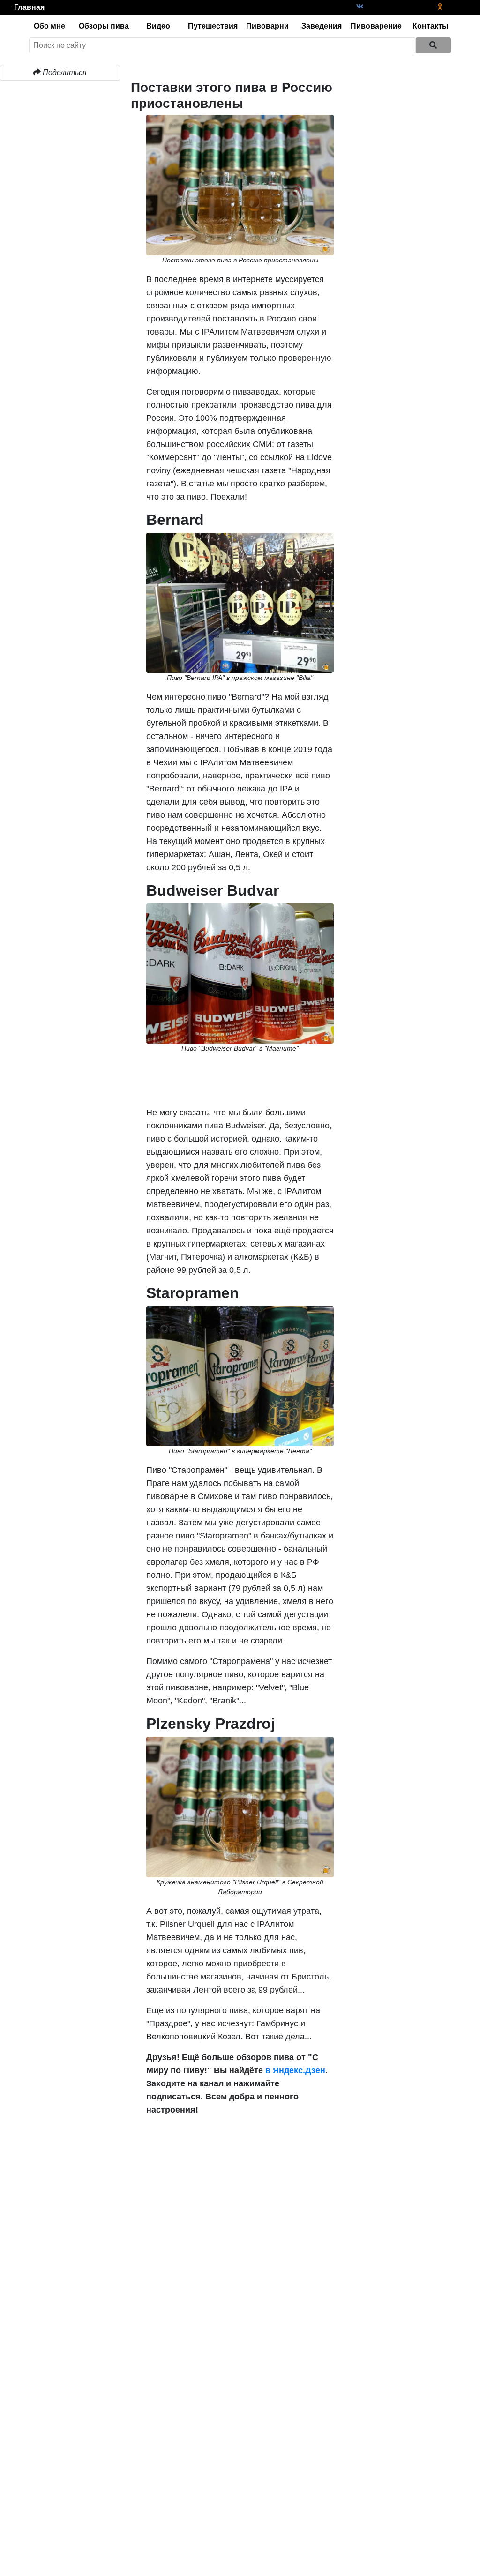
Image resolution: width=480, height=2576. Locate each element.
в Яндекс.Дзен (294, 2070)
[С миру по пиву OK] (440, 7)
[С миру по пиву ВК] (360, 7)
